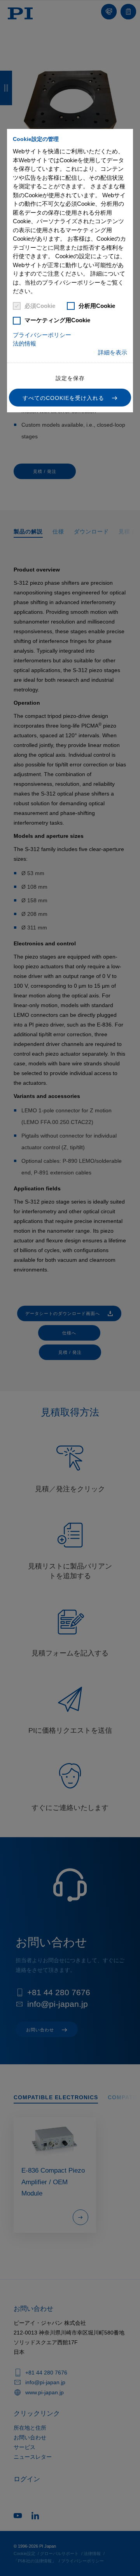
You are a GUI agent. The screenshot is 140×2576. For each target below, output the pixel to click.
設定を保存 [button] (70, 378)
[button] (70, 398)
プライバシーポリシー (42, 335)
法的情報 (24, 343)
